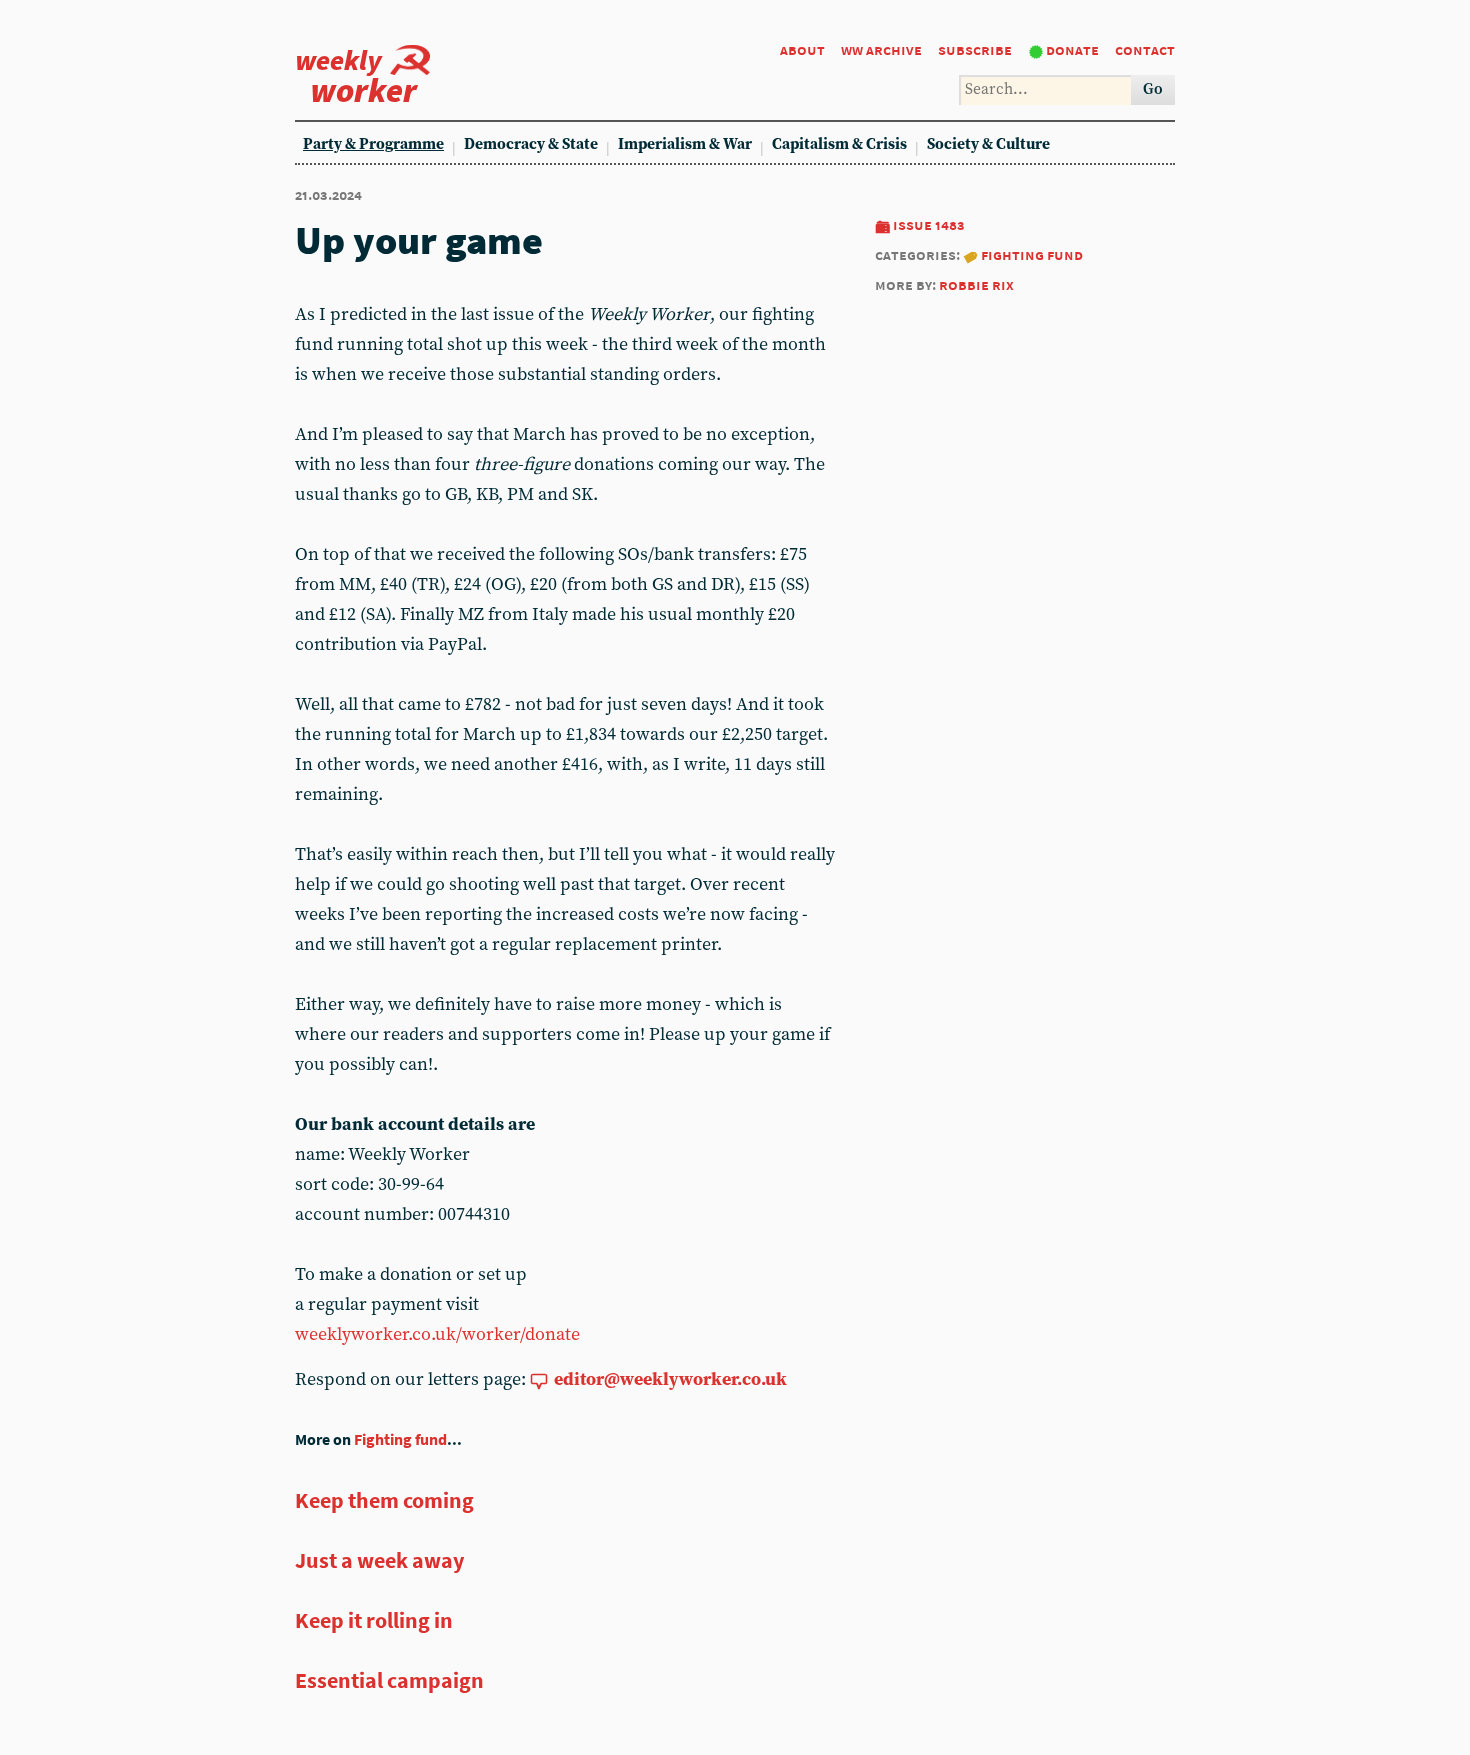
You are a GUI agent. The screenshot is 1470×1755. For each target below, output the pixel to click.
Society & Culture (988, 144)
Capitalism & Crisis (839, 144)
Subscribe (975, 49)
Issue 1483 (929, 224)
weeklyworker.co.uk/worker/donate (437, 1334)
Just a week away (379, 1560)
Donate (1072, 49)
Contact (1145, 49)
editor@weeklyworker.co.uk (670, 1379)
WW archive (881, 49)
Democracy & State (531, 144)
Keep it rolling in (374, 1620)
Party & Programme (373, 144)
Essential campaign (389, 1680)
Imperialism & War (685, 144)
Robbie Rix (976, 284)
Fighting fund (1032, 254)
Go (1153, 89)
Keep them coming (384, 1500)
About (802, 49)
